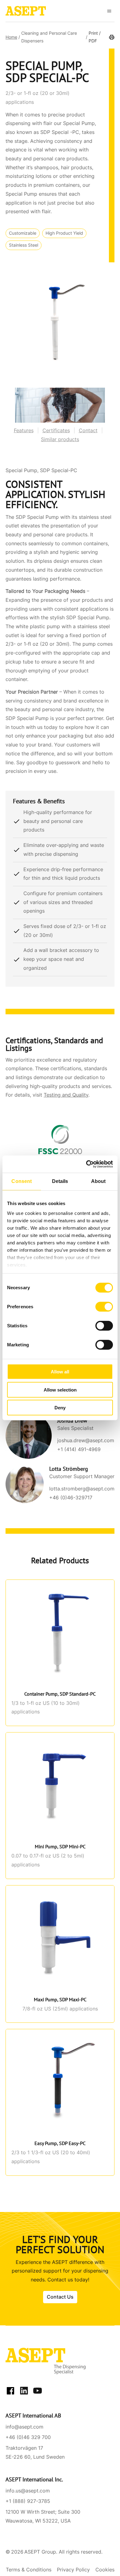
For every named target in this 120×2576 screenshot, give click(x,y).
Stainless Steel (24, 245)
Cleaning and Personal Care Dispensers (49, 37)
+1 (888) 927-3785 (28, 2501)
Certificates (56, 431)
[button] (109, 11)
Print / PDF (95, 37)
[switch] (104, 1307)
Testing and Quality (66, 1095)
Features (24, 431)
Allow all (60, 1372)
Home (11, 37)
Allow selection (60, 1390)
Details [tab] (60, 1181)
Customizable (23, 233)
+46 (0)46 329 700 (28, 2437)
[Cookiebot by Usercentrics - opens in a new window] (86, 1164)
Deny (60, 1408)
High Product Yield (64, 233)
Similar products (60, 439)
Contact (88, 431)
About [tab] (98, 1181)
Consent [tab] (22, 1181)
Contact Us (60, 2297)
